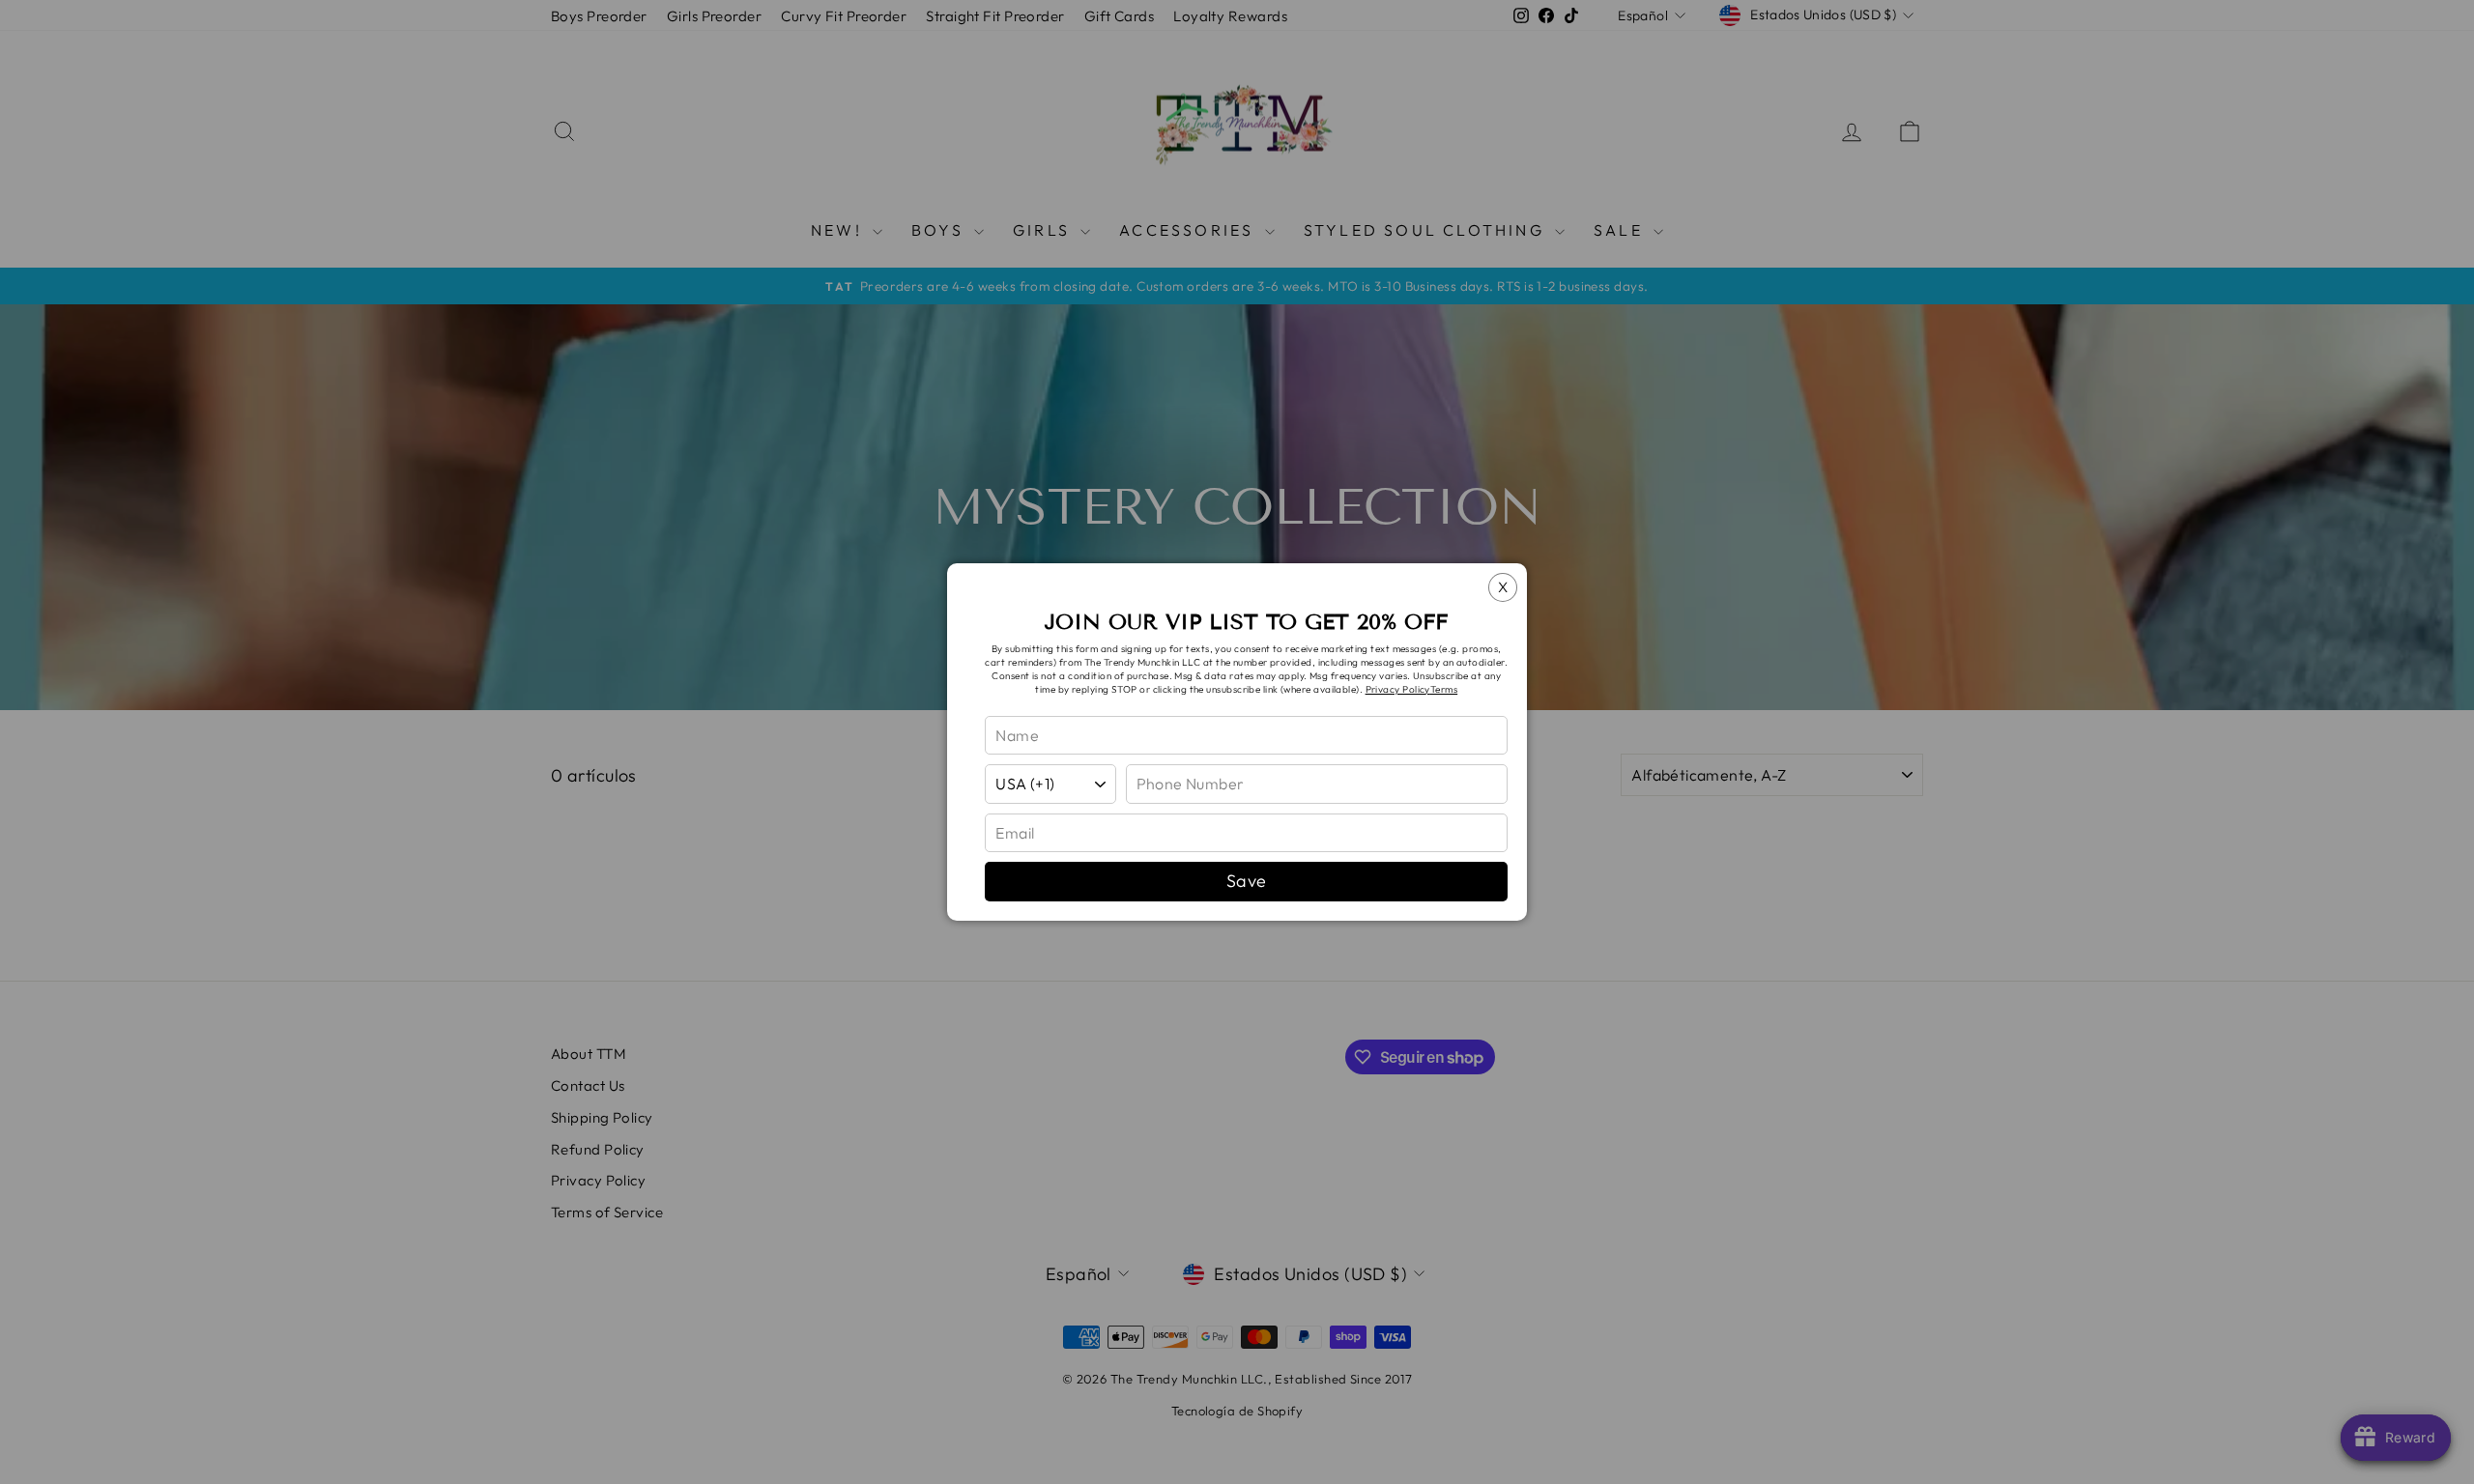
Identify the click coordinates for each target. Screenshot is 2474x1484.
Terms (1444, 689)
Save (1247, 881)
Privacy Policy (1398, 689)
